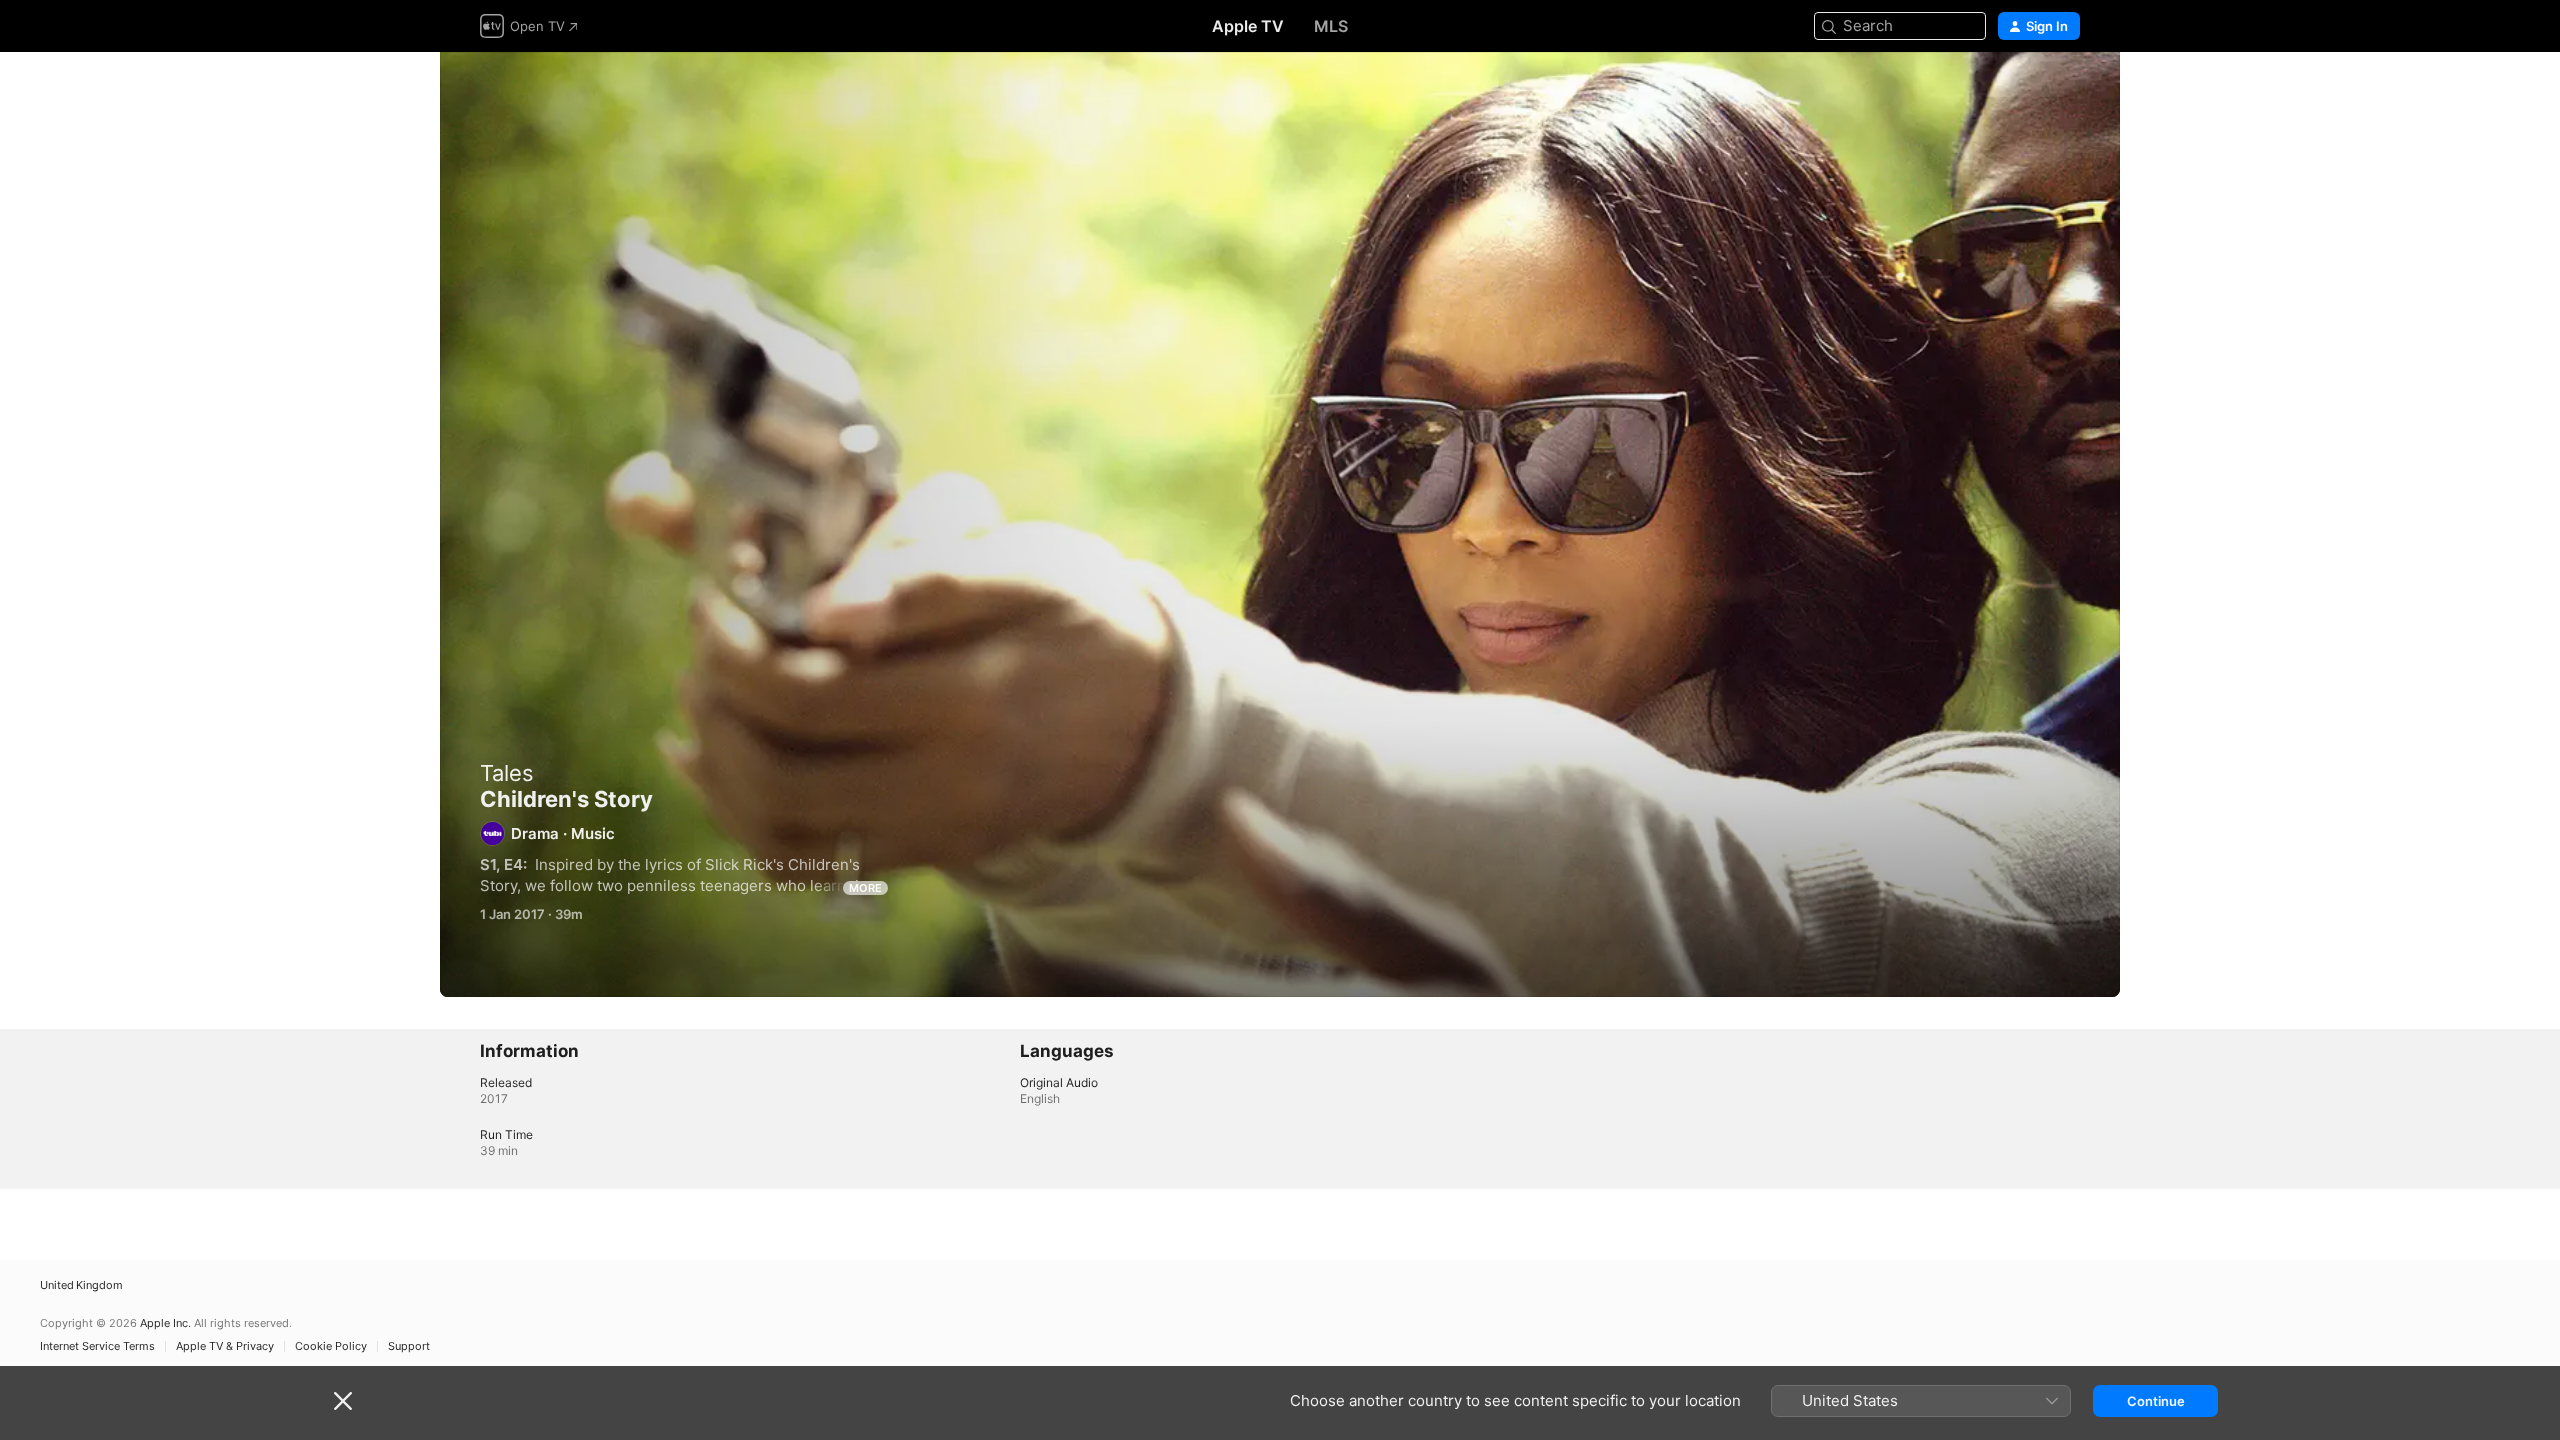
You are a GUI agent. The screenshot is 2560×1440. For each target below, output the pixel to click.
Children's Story (1280, 524)
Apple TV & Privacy (225, 1346)
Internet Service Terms (97, 1346)
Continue (2156, 1401)
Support (409, 1346)
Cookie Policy (331, 1346)
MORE (865, 888)
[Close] (343, 1401)
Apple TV (1248, 26)
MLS (1331, 26)
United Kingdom (81, 1285)
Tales (507, 773)
